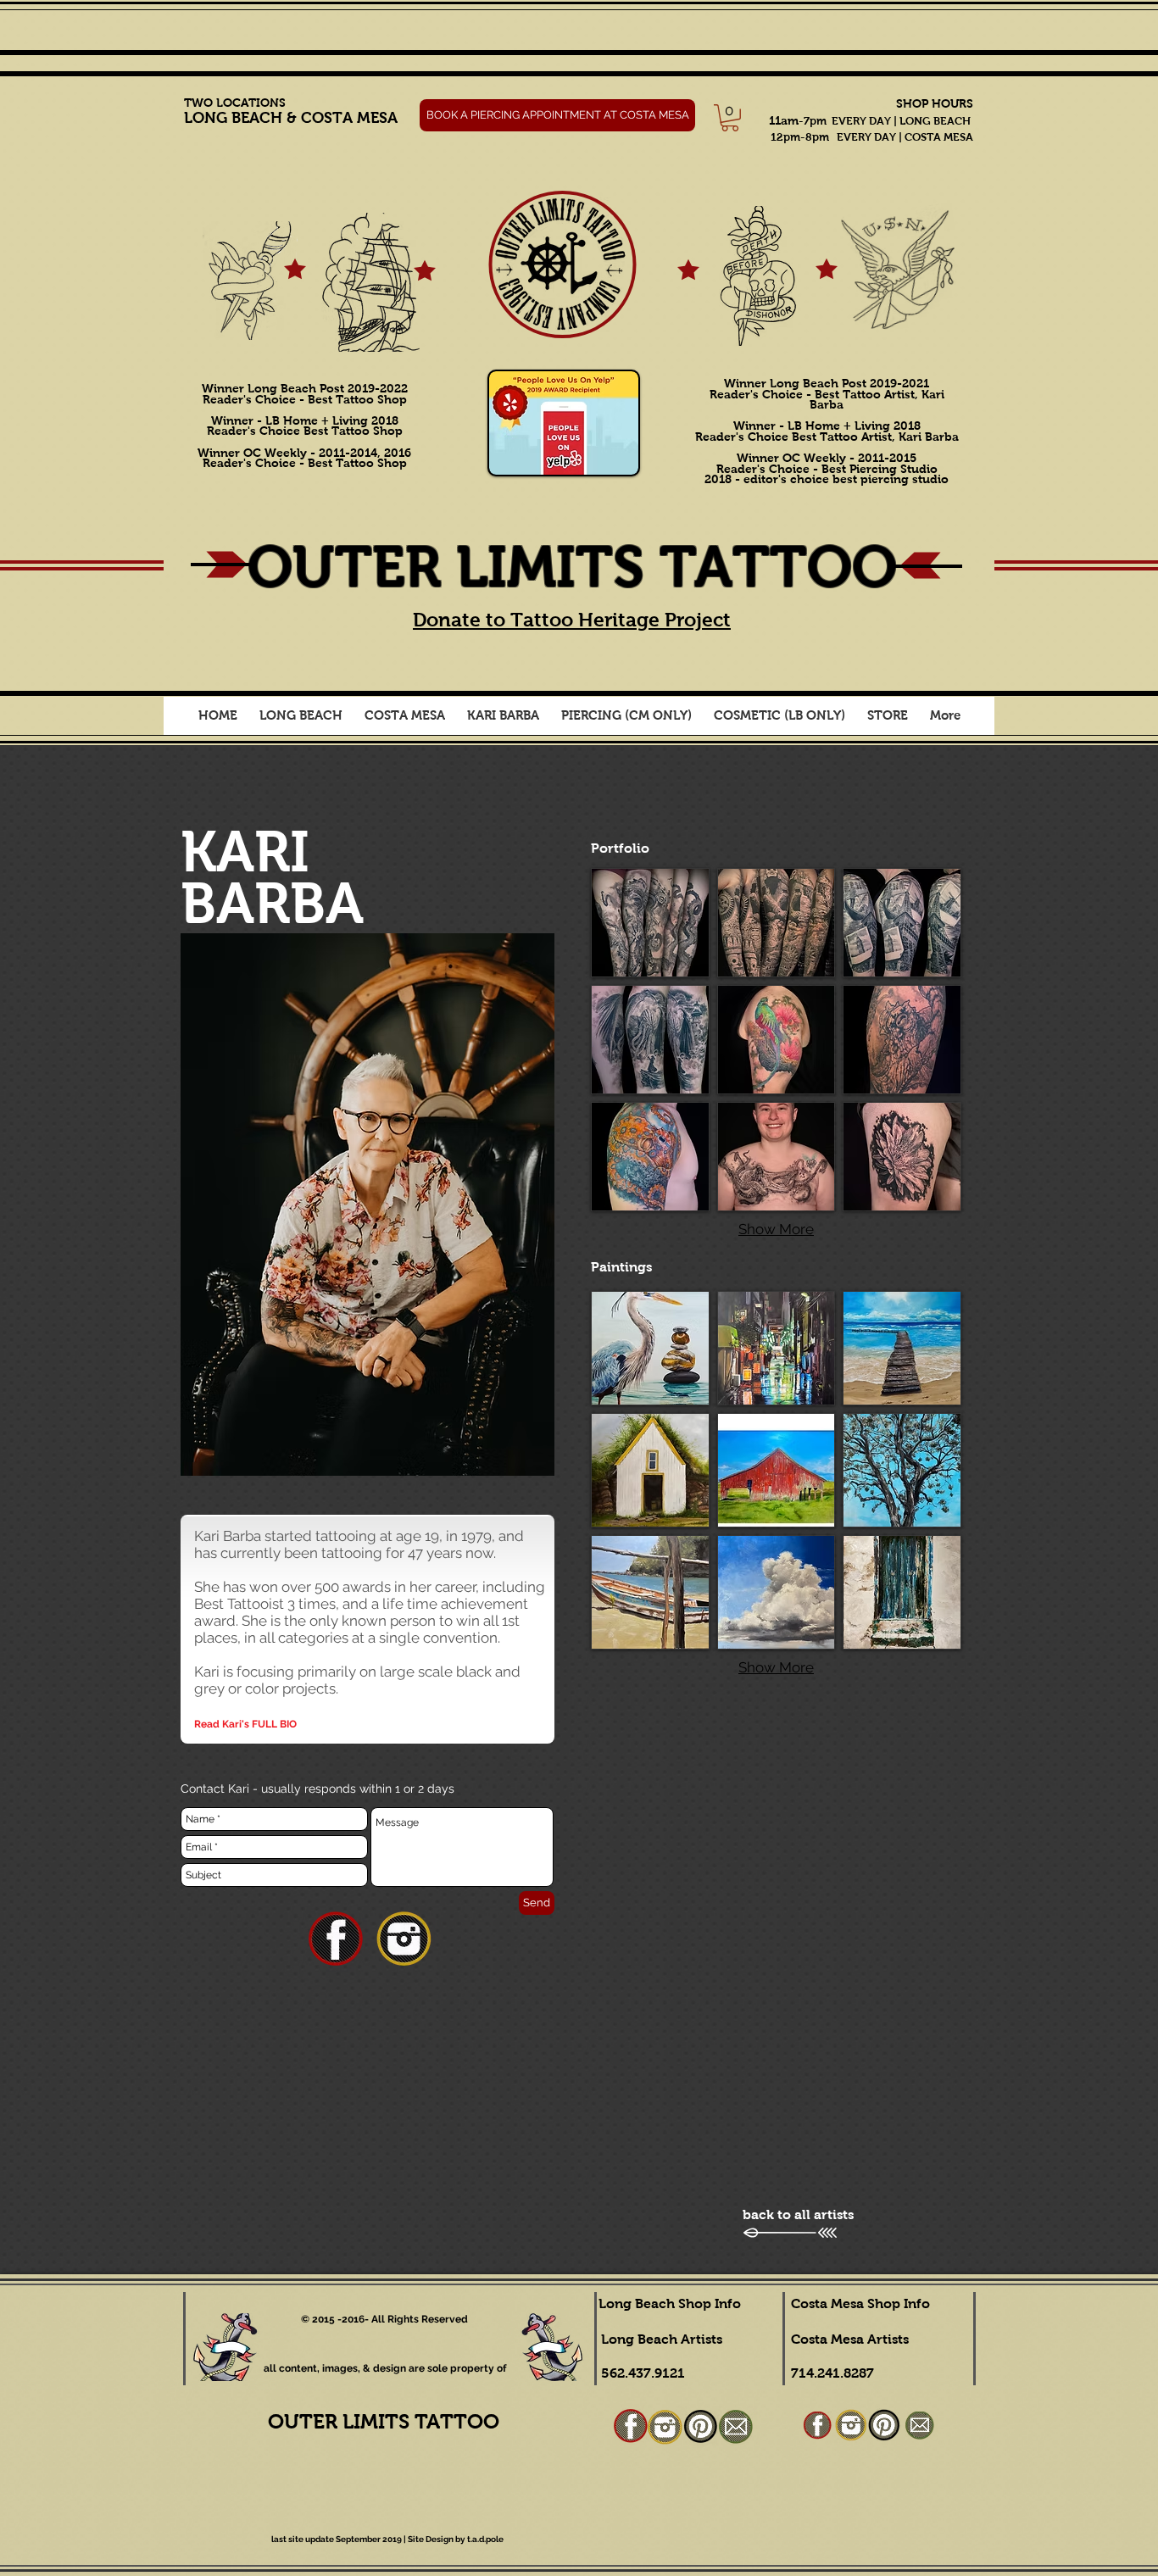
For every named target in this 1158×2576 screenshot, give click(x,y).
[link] (730, 118)
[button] (301, 721)
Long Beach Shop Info (670, 2303)
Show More (776, 1229)
